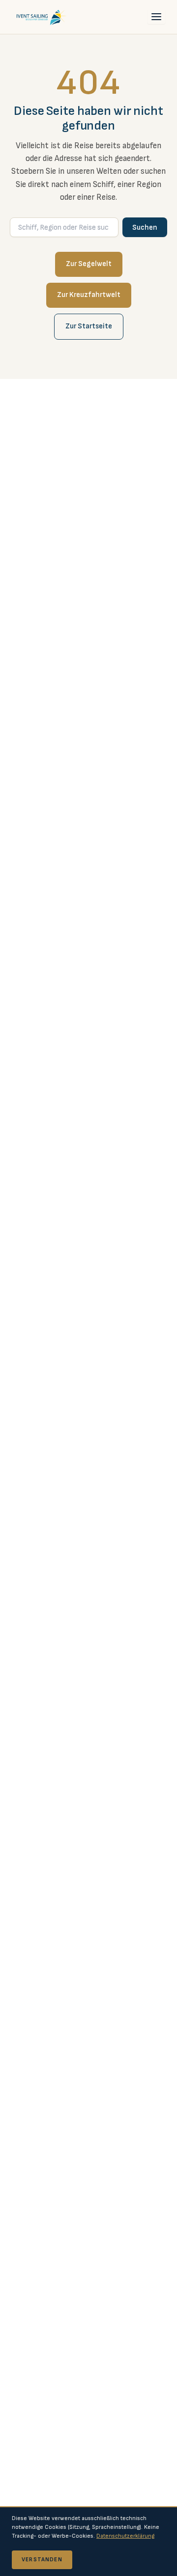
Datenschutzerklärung (125, 2536)
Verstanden (42, 2560)
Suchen (145, 228)
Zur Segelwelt (89, 264)
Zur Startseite (89, 326)
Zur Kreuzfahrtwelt (89, 295)
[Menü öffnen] (156, 17)
